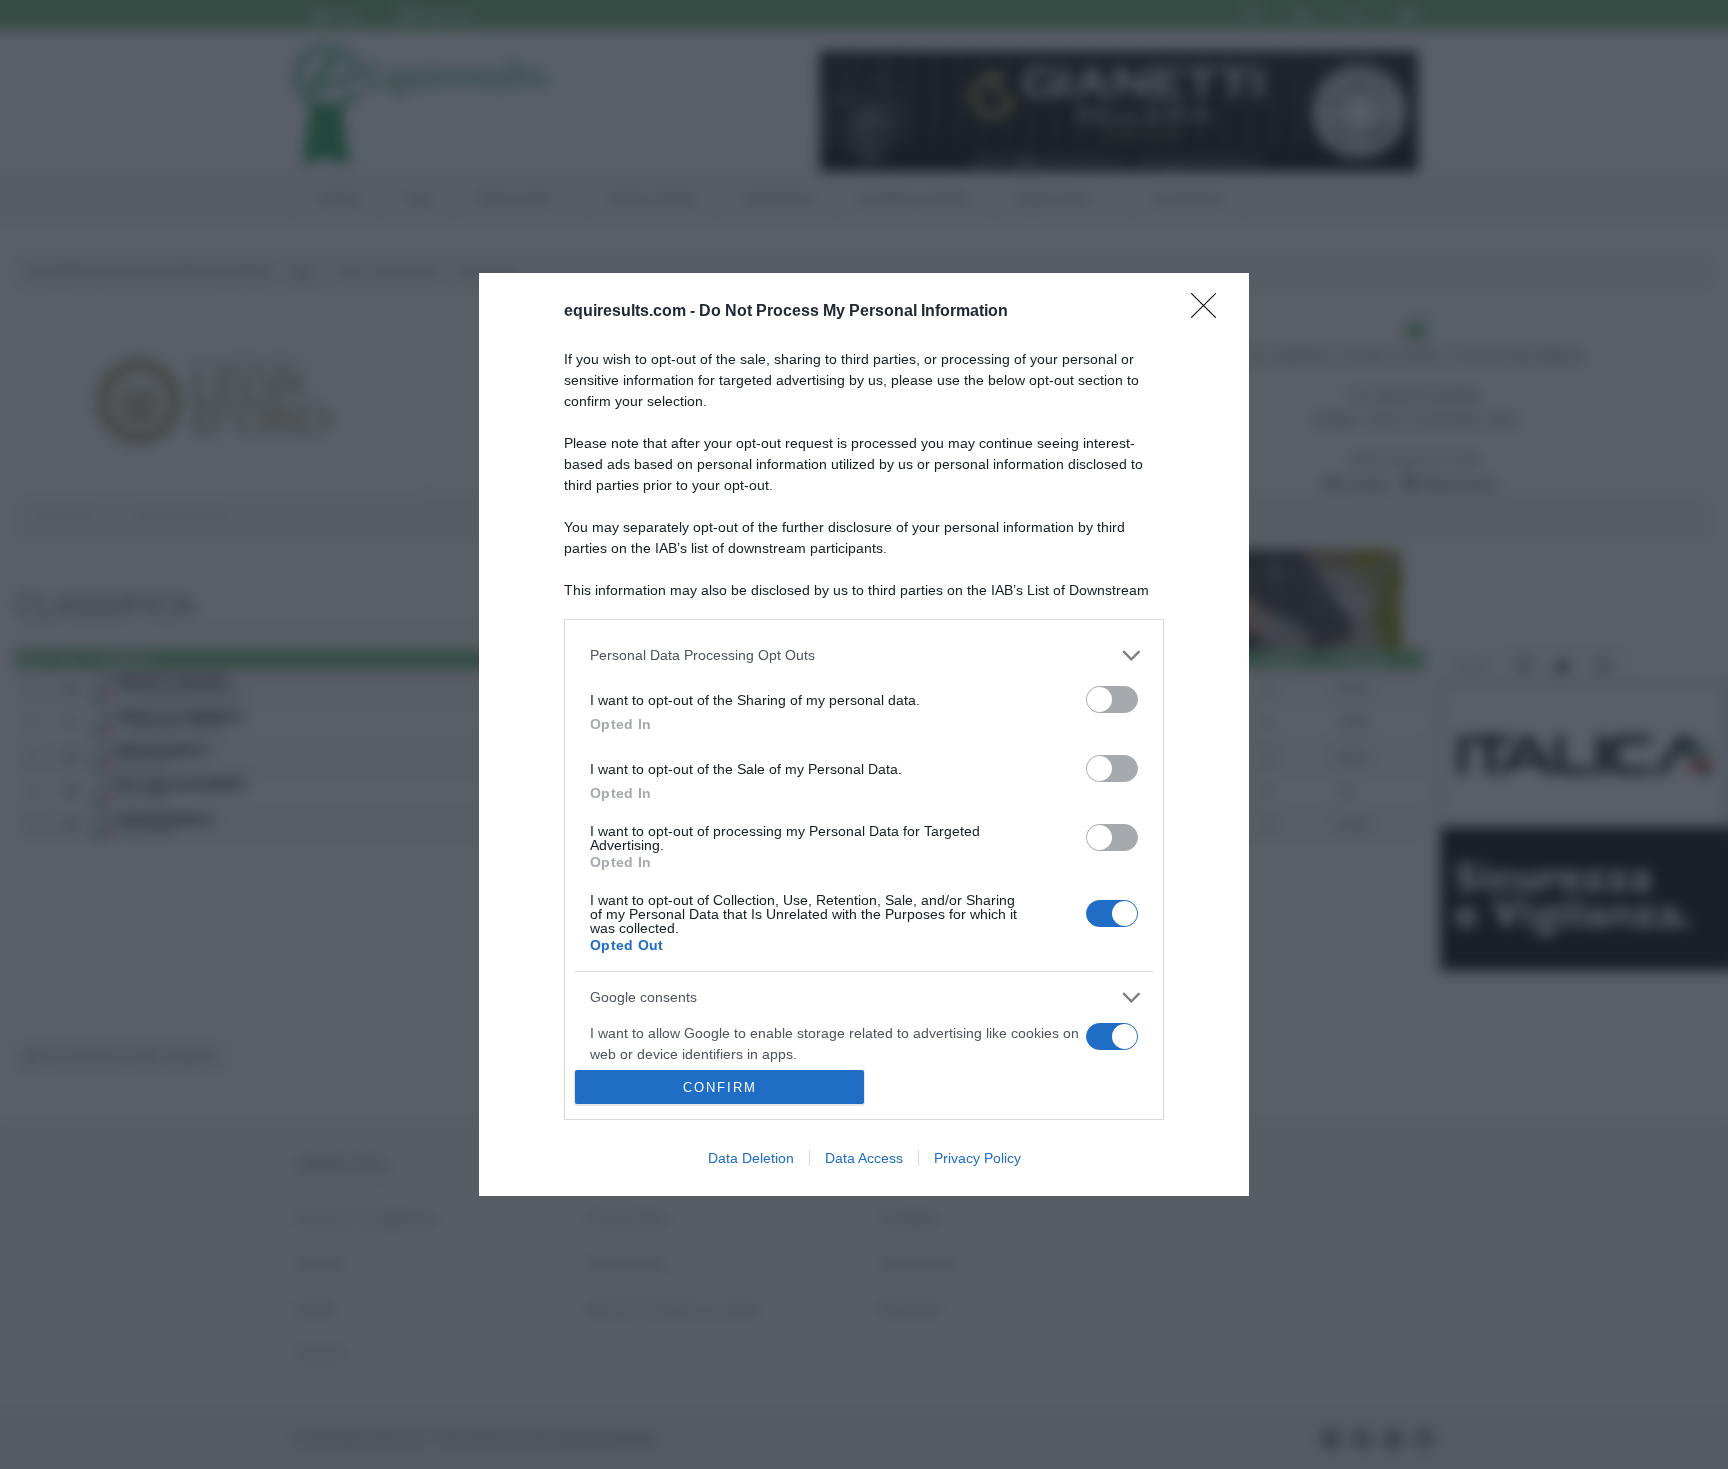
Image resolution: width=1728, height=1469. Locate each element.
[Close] (1210, 312)
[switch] (1112, 699)
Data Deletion (751, 1158)
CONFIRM (720, 1087)
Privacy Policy (977, 1158)
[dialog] (864, 735)
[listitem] (864, 655)
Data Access (864, 1158)
